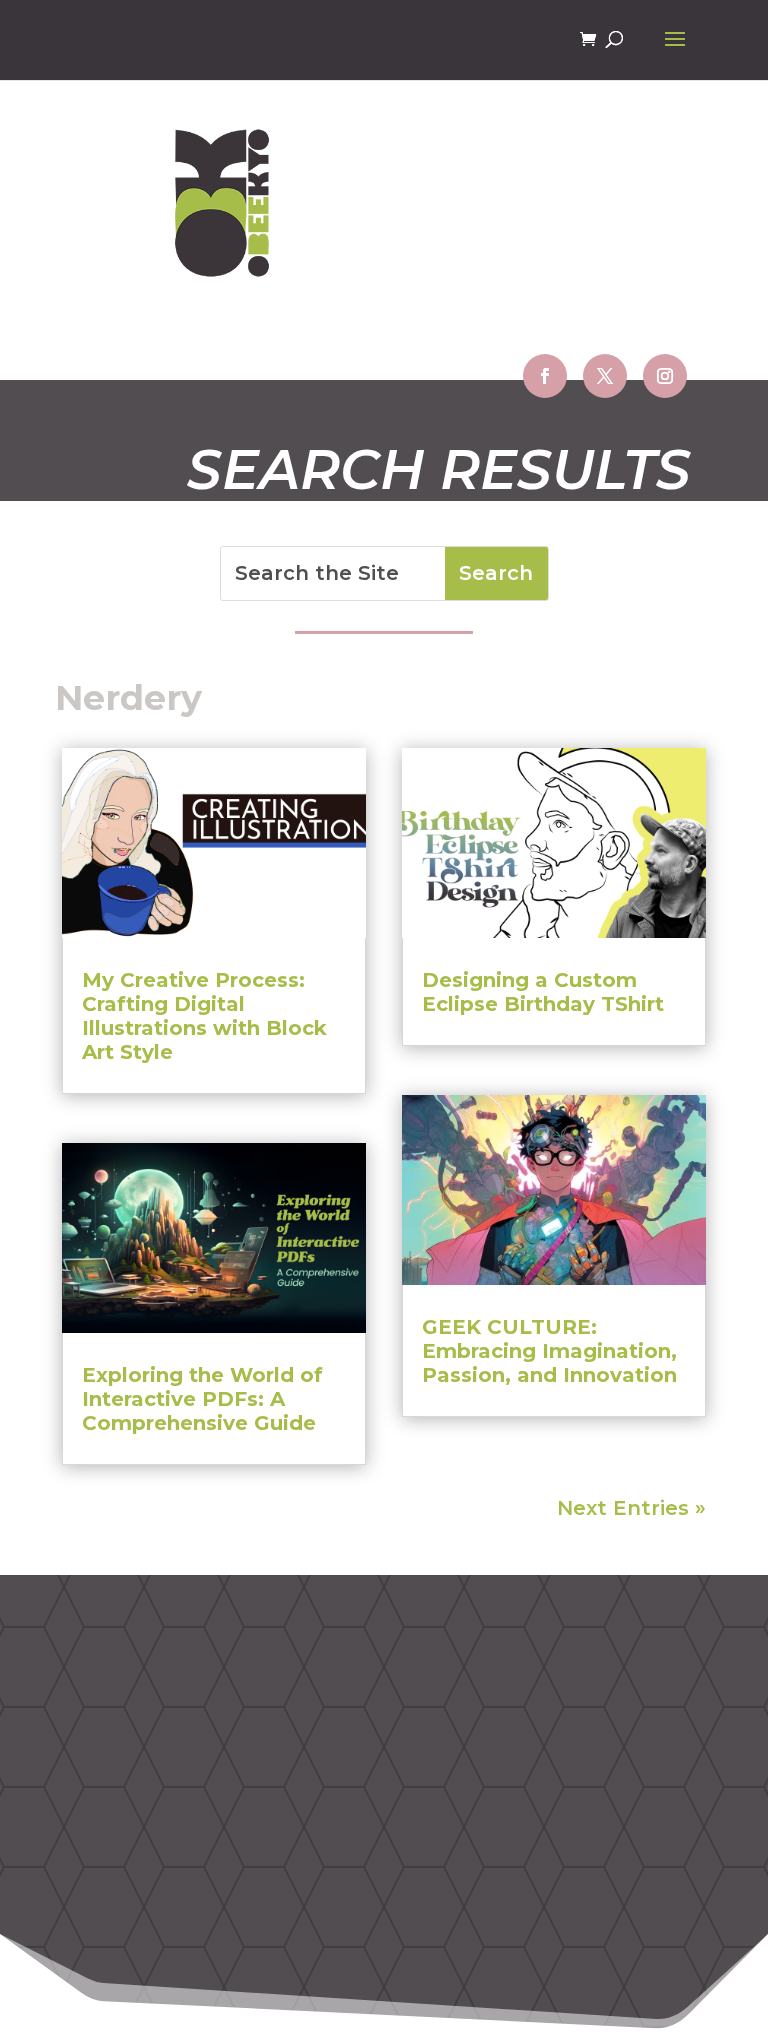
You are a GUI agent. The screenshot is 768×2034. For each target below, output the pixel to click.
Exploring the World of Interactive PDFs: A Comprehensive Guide (202, 1399)
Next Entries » (631, 1508)
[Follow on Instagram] (665, 376)
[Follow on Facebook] (545, 376)
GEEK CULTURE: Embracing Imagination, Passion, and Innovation (549, 1351)
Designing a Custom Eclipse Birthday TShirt (543, 992)
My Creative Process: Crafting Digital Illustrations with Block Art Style (204, 1016)
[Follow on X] (605, 376)
